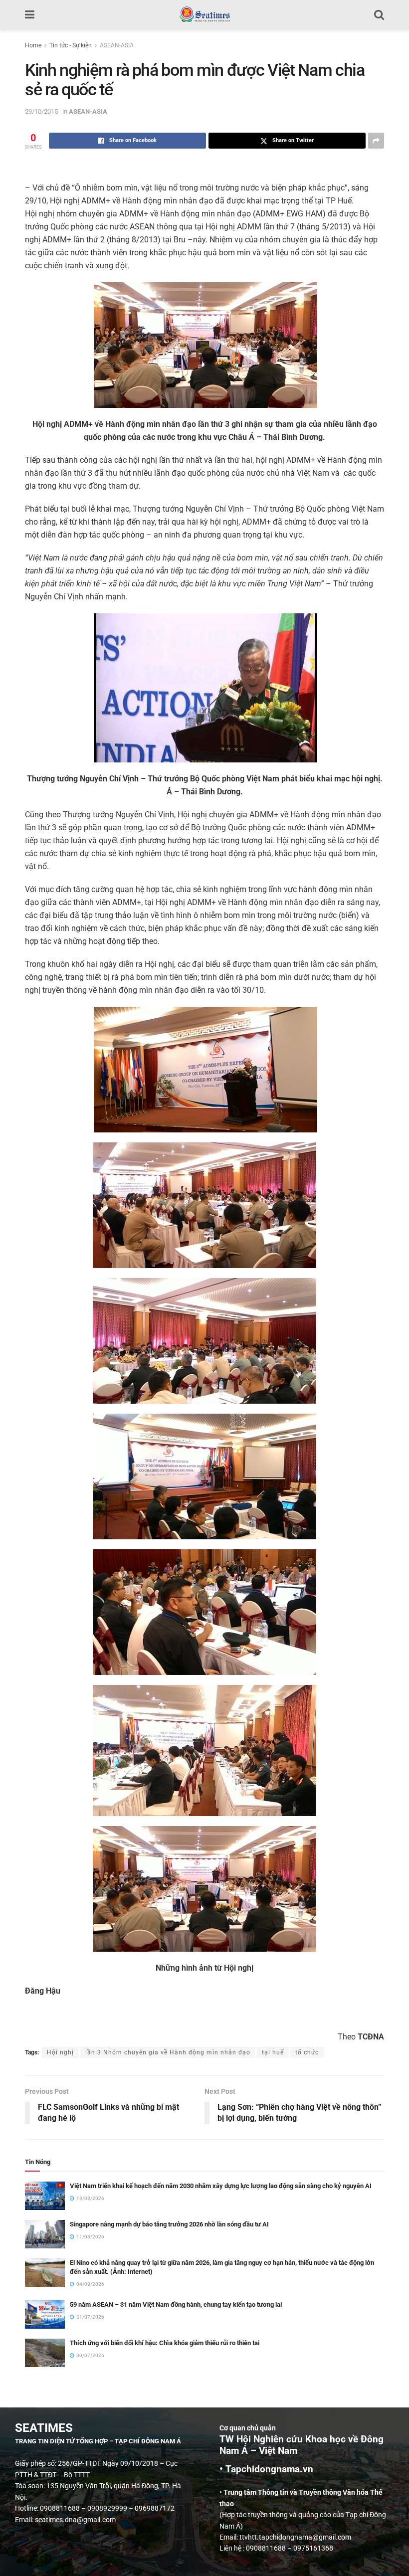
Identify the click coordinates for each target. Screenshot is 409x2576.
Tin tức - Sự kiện (71, 45)
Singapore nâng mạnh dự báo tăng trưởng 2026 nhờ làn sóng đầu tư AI (169, 2224)
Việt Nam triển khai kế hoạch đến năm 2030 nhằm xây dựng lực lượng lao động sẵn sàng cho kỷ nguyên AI (221, 2186)
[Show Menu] (30, 15)
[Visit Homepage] (204, 15)
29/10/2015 (41, 111)
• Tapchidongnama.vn (266, 2469)
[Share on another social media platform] (376, 141)
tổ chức (307, 2052)
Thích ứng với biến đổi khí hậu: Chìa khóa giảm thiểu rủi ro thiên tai (165, 2343)
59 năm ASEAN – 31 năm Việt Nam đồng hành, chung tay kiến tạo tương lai (176, 2304)
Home (33, 45)
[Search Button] (379, 15)
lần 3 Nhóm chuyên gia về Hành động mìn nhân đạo (168, 2052)
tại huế (273, 2052)
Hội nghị (60, 2052)
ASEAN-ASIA (117, 45)
